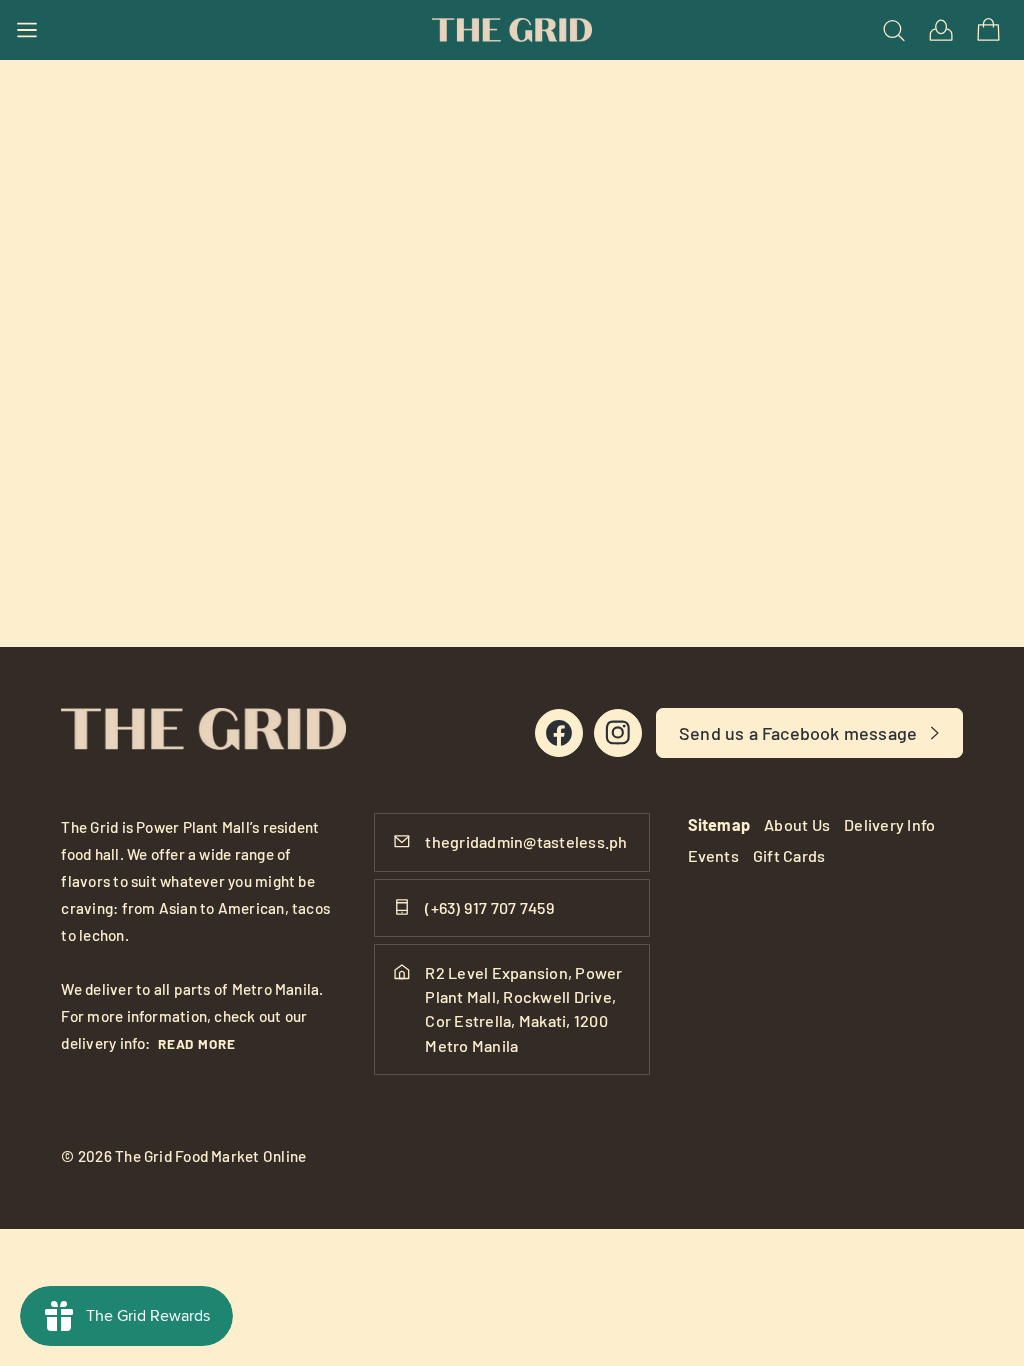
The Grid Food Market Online (210, 1156)
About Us (797, 824)
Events (713, 855)
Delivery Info (889, 824)
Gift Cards (789, 855)
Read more (197, 1043)
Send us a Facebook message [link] (798, 733)
